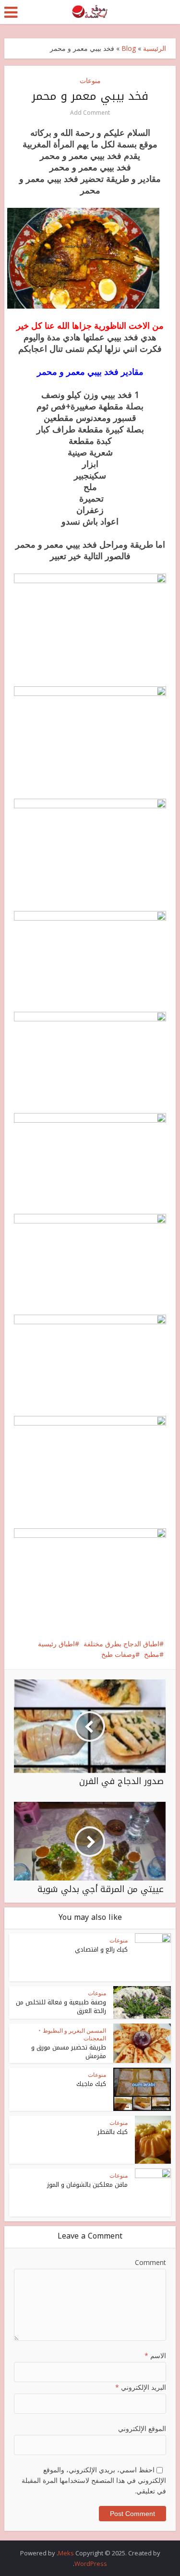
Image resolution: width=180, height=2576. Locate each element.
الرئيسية (155, 48)
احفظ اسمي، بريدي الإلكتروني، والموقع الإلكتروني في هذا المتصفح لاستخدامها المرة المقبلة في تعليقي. (94, 2480)
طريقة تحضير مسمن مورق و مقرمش (69, 2052)
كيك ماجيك (91, 2084)
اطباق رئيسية (56, 1644)
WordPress (91, 2564)
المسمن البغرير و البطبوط (74, 2031)
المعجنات (95, 2038)
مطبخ (152, 1654)
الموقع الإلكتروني (142, 2428)
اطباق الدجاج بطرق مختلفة (121, 1644)
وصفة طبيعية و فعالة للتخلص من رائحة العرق (61, 2007)
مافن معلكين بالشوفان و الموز (87, 2185)
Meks (66, 2553)
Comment (150, 2262)
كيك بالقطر (113, 2132)
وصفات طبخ (118, 1654)
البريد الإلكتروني (140, 2387)
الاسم (155, 2355)
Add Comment (90, 113)
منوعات (90, 80)
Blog (129, 48)
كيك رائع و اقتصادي (101, 1949)
